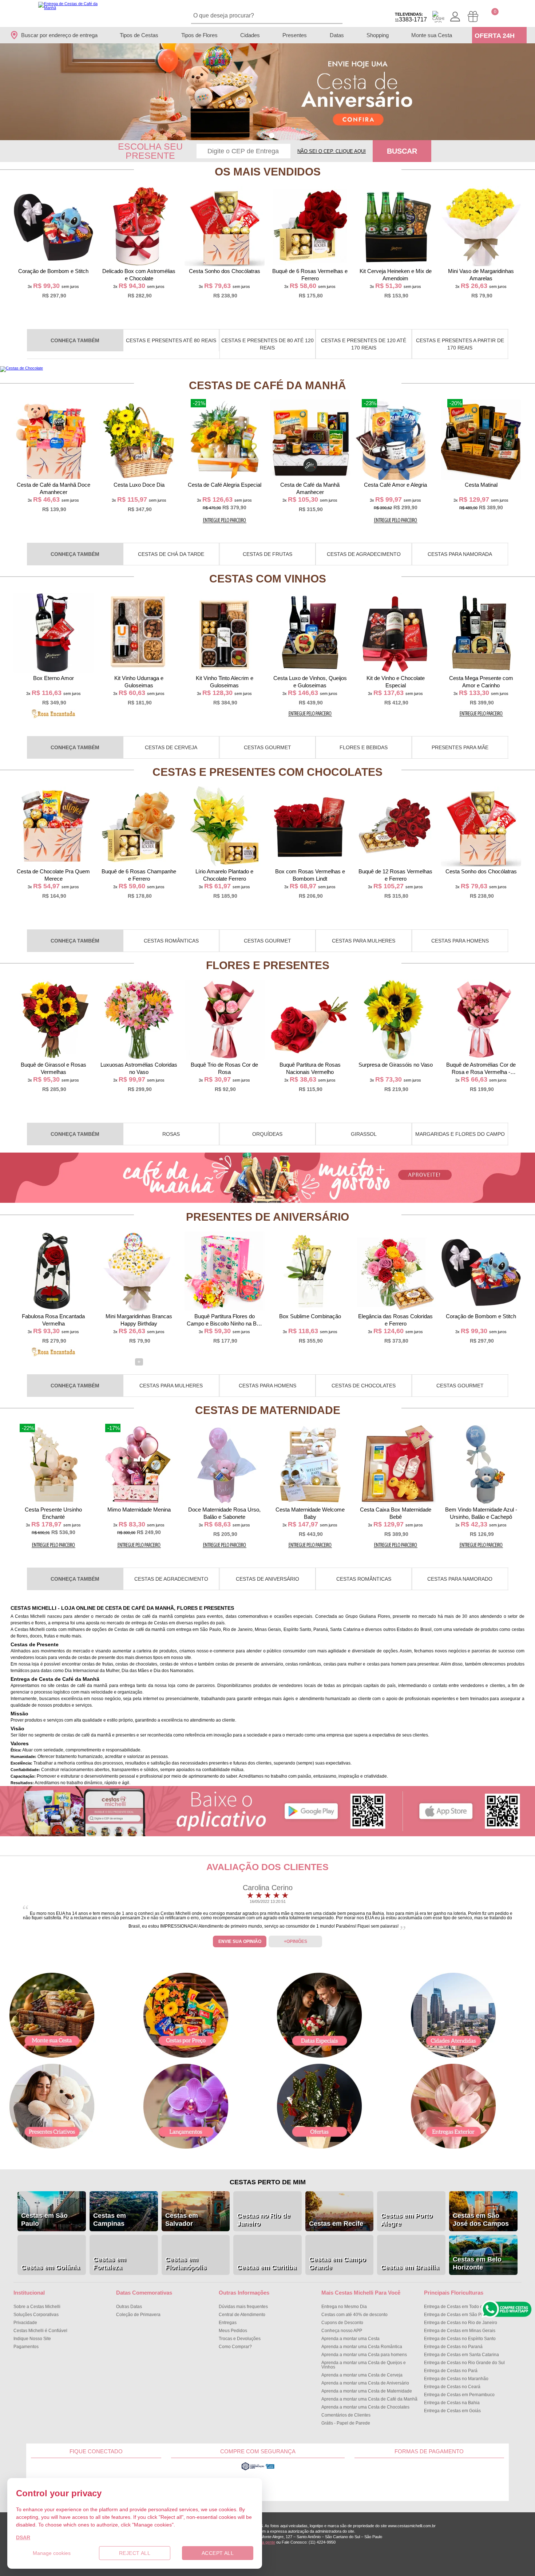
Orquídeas (267, 1134)
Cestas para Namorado (460, 1579)
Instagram (140, 2477)
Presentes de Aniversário (267, 1217)
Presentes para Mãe (460, 747)
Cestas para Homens (460, 941)
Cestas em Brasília (410, 2267)
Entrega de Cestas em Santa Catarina (461, 2355)
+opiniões (296, 1941)
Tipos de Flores (199, 35)
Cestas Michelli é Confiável (40, 2331)
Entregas (228, 2323)
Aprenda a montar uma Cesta (350, 2339)
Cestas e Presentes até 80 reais (171, 340)
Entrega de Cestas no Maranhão (456, 2379)
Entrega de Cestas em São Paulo (457, 2315)
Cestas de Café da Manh (267, 385)
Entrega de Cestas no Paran (453, 2347)
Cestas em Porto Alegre (407, 2220)
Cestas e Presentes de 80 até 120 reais (267, 344)
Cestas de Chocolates (364, 1386)
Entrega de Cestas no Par (451, 2371)
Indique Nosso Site (32, 2339)
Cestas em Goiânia (50, 2267)
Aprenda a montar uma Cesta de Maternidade (367, 2391)
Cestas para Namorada (460, 554)
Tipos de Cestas (139, 35)
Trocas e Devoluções (240, 2339)
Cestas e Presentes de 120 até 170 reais (364, 344)
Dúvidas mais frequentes (243, 2307)
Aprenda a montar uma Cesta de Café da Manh (369, 2399)
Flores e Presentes (268, 965)
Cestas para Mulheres (364, 941)
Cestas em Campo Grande (337, 2263)
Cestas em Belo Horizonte (477, 2263)
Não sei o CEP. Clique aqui (332, 151)
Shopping (378, 35)
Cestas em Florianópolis (186, 2263)
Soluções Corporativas (36, 2315)
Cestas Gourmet (267, 747)
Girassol (364, 1134)
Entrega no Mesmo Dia (344, 2307)
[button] (263, 136)
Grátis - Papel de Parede (346, 2423)
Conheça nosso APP (342, 2331)
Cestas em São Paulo (44, 2220)
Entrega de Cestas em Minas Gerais (460, 2331)
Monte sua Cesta (432, 35)
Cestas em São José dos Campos (481, 2220)
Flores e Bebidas (364, 747)
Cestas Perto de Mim (268, 2182)
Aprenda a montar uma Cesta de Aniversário (365, 2383)
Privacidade (25, 2323)
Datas (337, 35)
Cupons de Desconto (342, 2323)
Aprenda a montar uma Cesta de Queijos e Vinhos (364, 2365)
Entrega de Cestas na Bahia (452, 2403)
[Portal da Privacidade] (258, 2469)
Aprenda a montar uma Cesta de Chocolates (365, 2407)
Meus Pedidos (233, 2331)
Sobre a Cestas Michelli (37, 2307)
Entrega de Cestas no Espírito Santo (460, 2339)
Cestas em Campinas (110, 2220)
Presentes (295, 35)
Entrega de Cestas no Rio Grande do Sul (464, 2363)
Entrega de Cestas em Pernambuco (459, 2395)
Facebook (53, 2477)
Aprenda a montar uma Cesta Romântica (362, 2347)
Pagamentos (26, 2347)
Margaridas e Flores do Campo (460, 1134)
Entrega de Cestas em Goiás (452, 2411)
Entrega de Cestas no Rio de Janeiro (461, 2323)
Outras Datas (129, 2307)
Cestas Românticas (171, 941)
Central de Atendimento (242, 2315)
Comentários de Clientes (346, 2415)
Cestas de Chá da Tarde (171, 554)
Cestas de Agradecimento (364, 554)
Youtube (96, 2477)
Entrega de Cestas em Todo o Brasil (459, 2307)
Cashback (438, 17)
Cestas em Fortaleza (110, 2263)
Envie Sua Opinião (240, 1941)
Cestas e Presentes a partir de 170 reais (460, 344)
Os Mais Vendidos (268, 172)
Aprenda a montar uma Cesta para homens (364, 2355)
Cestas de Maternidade (268, 1410)
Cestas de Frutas (267, 554)
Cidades (250, 35)
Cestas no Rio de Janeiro (263, 2220)
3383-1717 (411, 17)
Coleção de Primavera (138, 2315)
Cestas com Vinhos (268, 579)
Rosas (171, 1134)
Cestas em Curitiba (267, 2267)
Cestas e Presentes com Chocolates (267, 772)
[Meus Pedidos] (473, 17)
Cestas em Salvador (182, 2220)
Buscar (402, 151)
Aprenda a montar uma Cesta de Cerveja (362, 2375)
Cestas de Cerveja (171, 747)
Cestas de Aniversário (267, 1579)
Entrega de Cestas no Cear (452, 2387)
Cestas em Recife (336, 2224)
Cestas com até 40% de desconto (354, 2315)
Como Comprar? (235, 2347)
